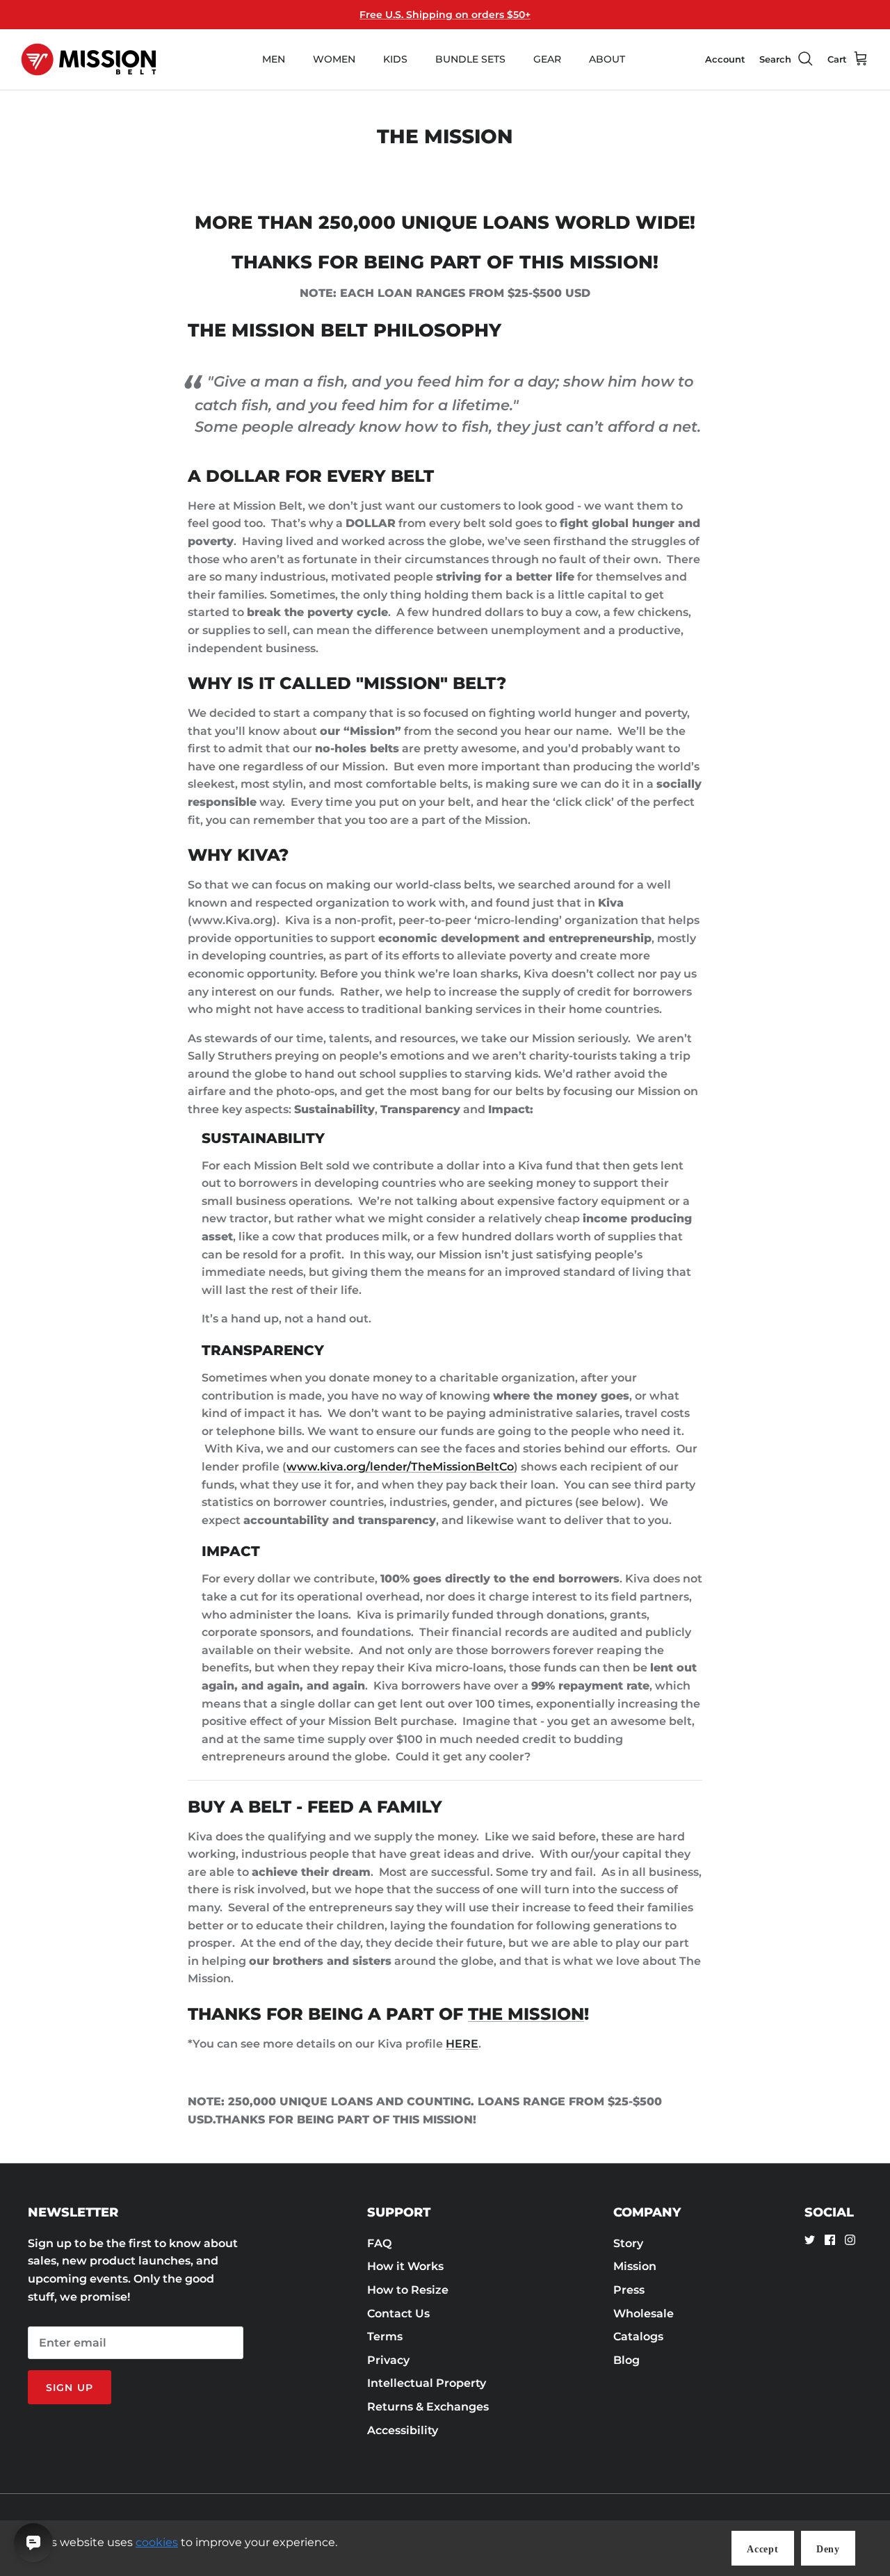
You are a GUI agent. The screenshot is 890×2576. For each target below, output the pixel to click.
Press (629, 2290)
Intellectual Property (427, 2383)
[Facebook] (830, 2240)
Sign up (70, 2388)
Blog (626, 2360)
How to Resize (408, 2290)
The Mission (526, 2014)
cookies (157, 2542)
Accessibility (403, 2430)
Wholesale (644, 2314)
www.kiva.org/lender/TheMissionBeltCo (400, 1467)
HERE (462, 2044)
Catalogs (638, 2336)
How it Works (405, 2266)
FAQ (379, 2243)
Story (628, 2243)
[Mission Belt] (89, 59)
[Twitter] (810, 2240)
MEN (274, 59)
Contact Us (398, 2314)
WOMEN (334, 59)
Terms (385, 2336)
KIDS (395, 59)
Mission (635, 2266)
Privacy (388, 2360)
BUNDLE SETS (470, 59)
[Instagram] (850, 2240)
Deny (828, 2549)
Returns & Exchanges (428, 2407)
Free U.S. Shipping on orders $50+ (445, 15)
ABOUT (607, 59)
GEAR (547, 59)
